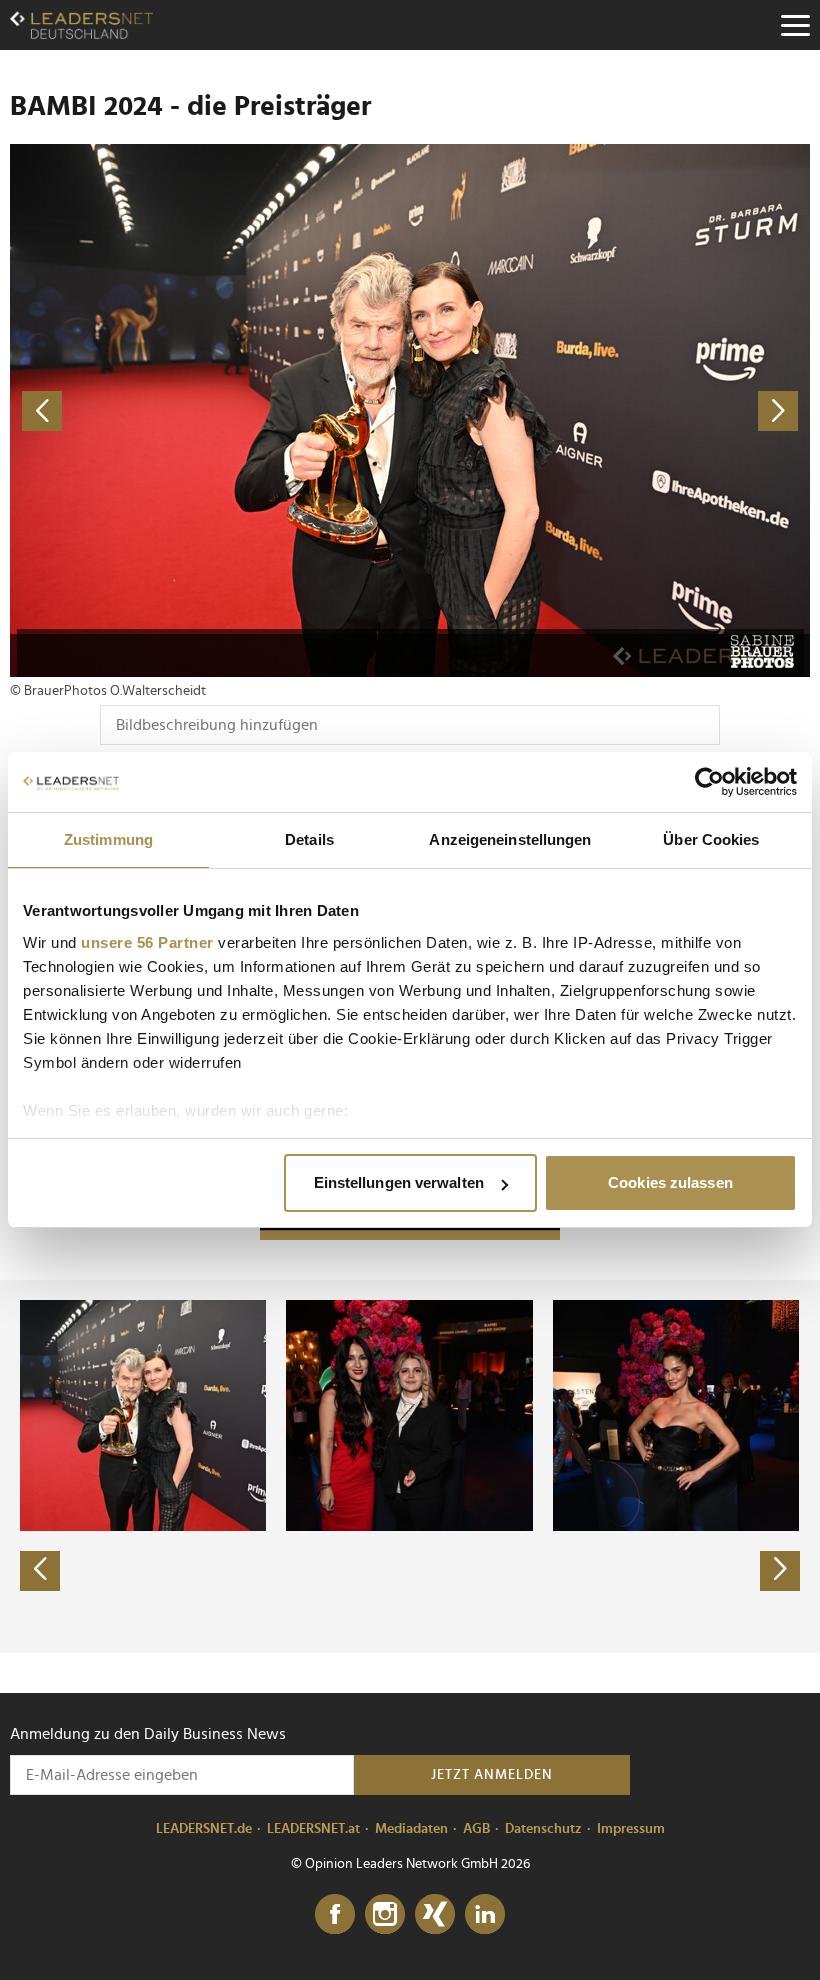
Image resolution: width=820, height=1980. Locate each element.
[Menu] (795, 25)
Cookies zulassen (670, 1182)
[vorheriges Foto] (210, 410)
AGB (476, 1829)
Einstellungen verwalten (399, 1182)
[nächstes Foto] (610, 410)
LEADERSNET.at (313, 1829)
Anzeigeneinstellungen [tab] (510, 839)
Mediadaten (411, 1829)
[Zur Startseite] (81, 25)
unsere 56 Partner (147, 942)
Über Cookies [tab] (711, 839)
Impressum (631, 1829)
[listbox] (410, 1466)
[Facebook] (335, 1915)
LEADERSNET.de (204, 1829)
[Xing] (435, 1915)
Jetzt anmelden (492, 1775)
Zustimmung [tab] (108, 839)
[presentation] (40, 1571)
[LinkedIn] (485, 1915)
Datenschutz (543, 1829)
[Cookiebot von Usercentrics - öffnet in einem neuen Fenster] (709, 782)
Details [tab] (309, 839)
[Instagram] (385, 1915)
